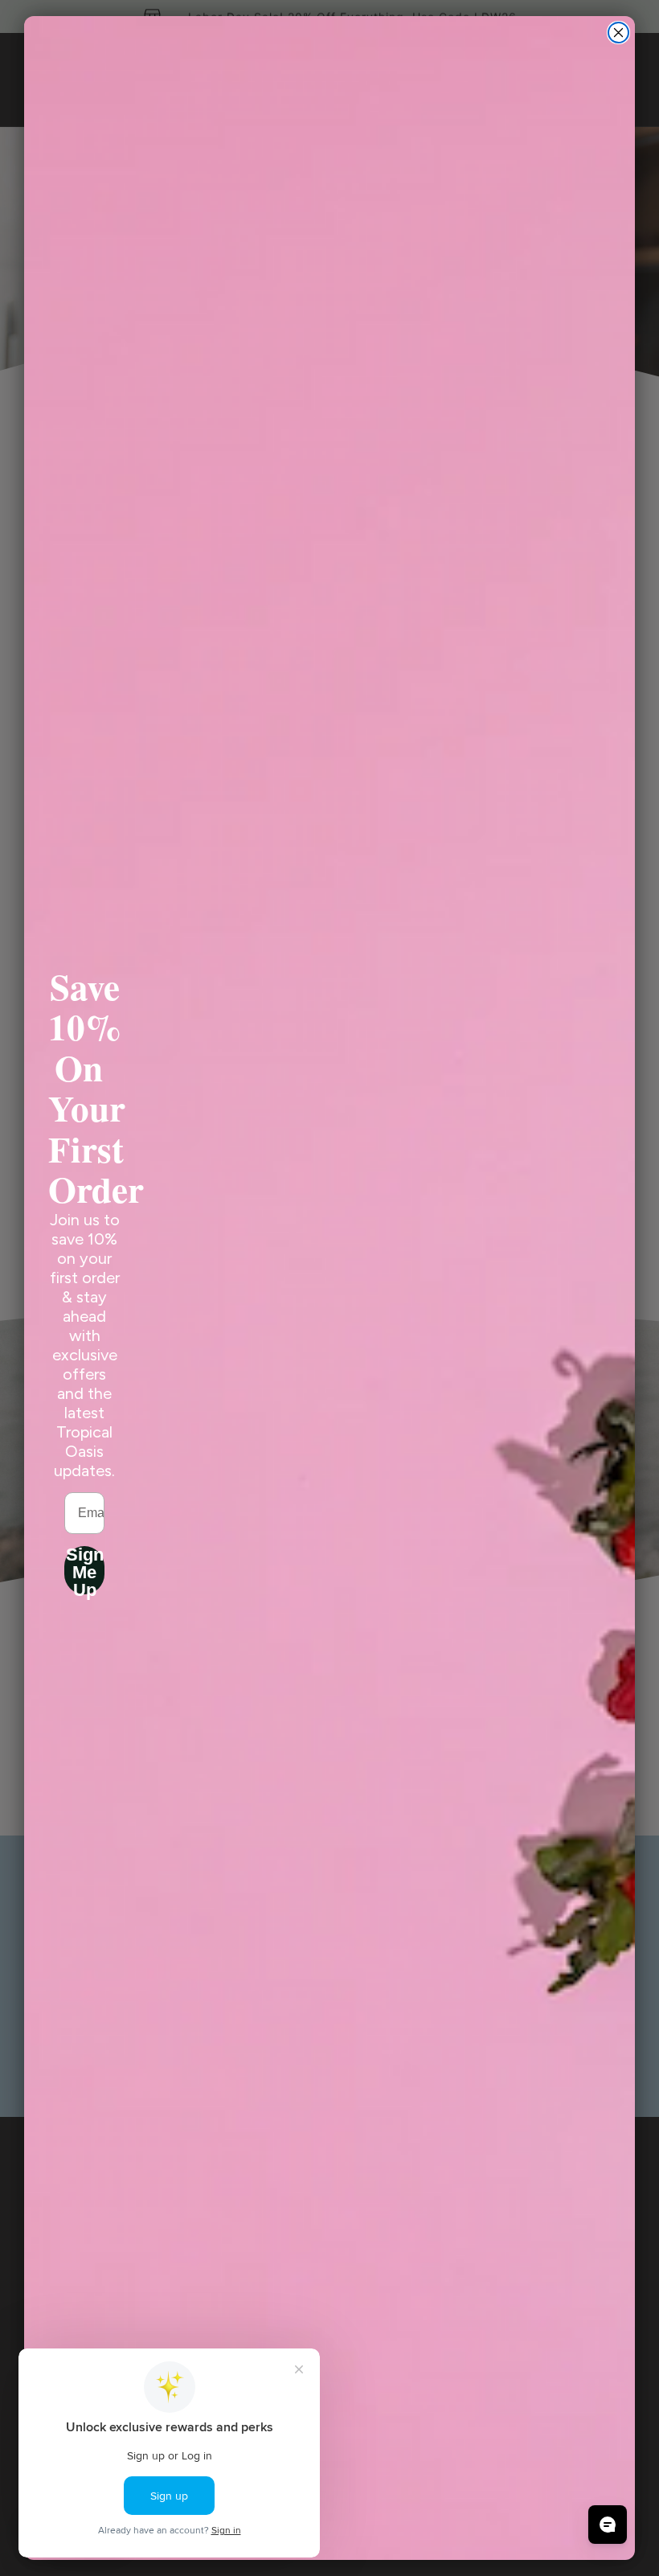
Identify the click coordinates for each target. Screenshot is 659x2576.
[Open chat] (608, 2525)
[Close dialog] (618, 33)
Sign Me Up (85, 1570)
